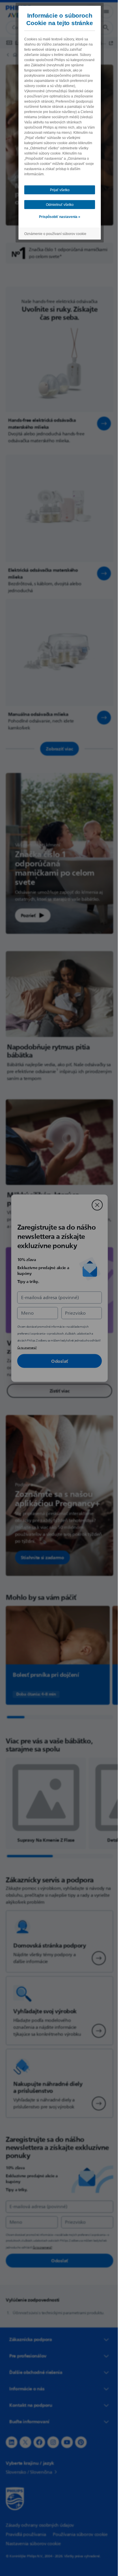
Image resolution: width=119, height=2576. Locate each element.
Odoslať (57, 1361)
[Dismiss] (95, 1205)
